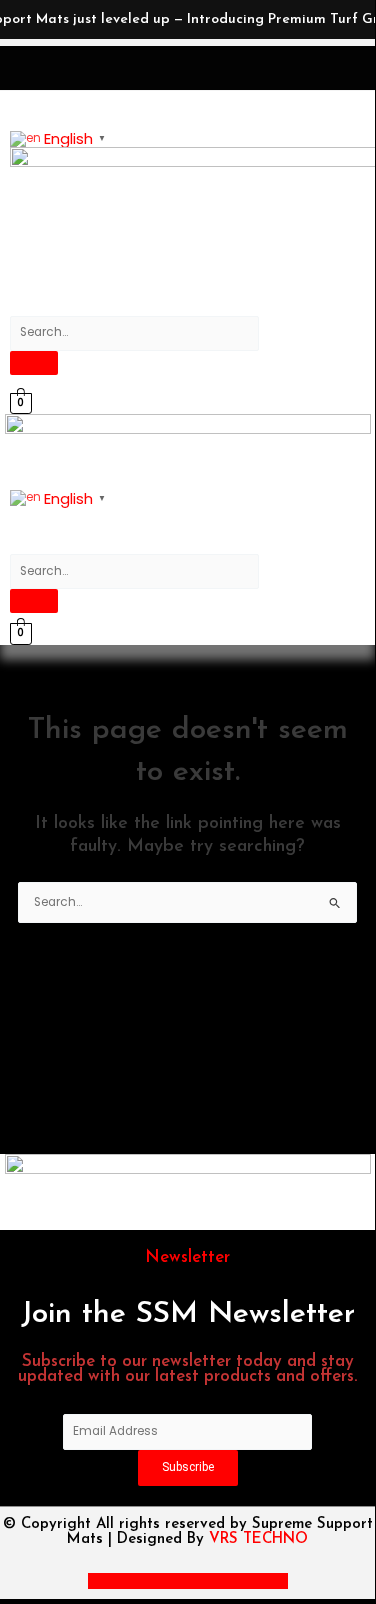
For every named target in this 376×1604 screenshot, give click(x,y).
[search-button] (34, 363)
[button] (85, 241)
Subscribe (188, 1467)
